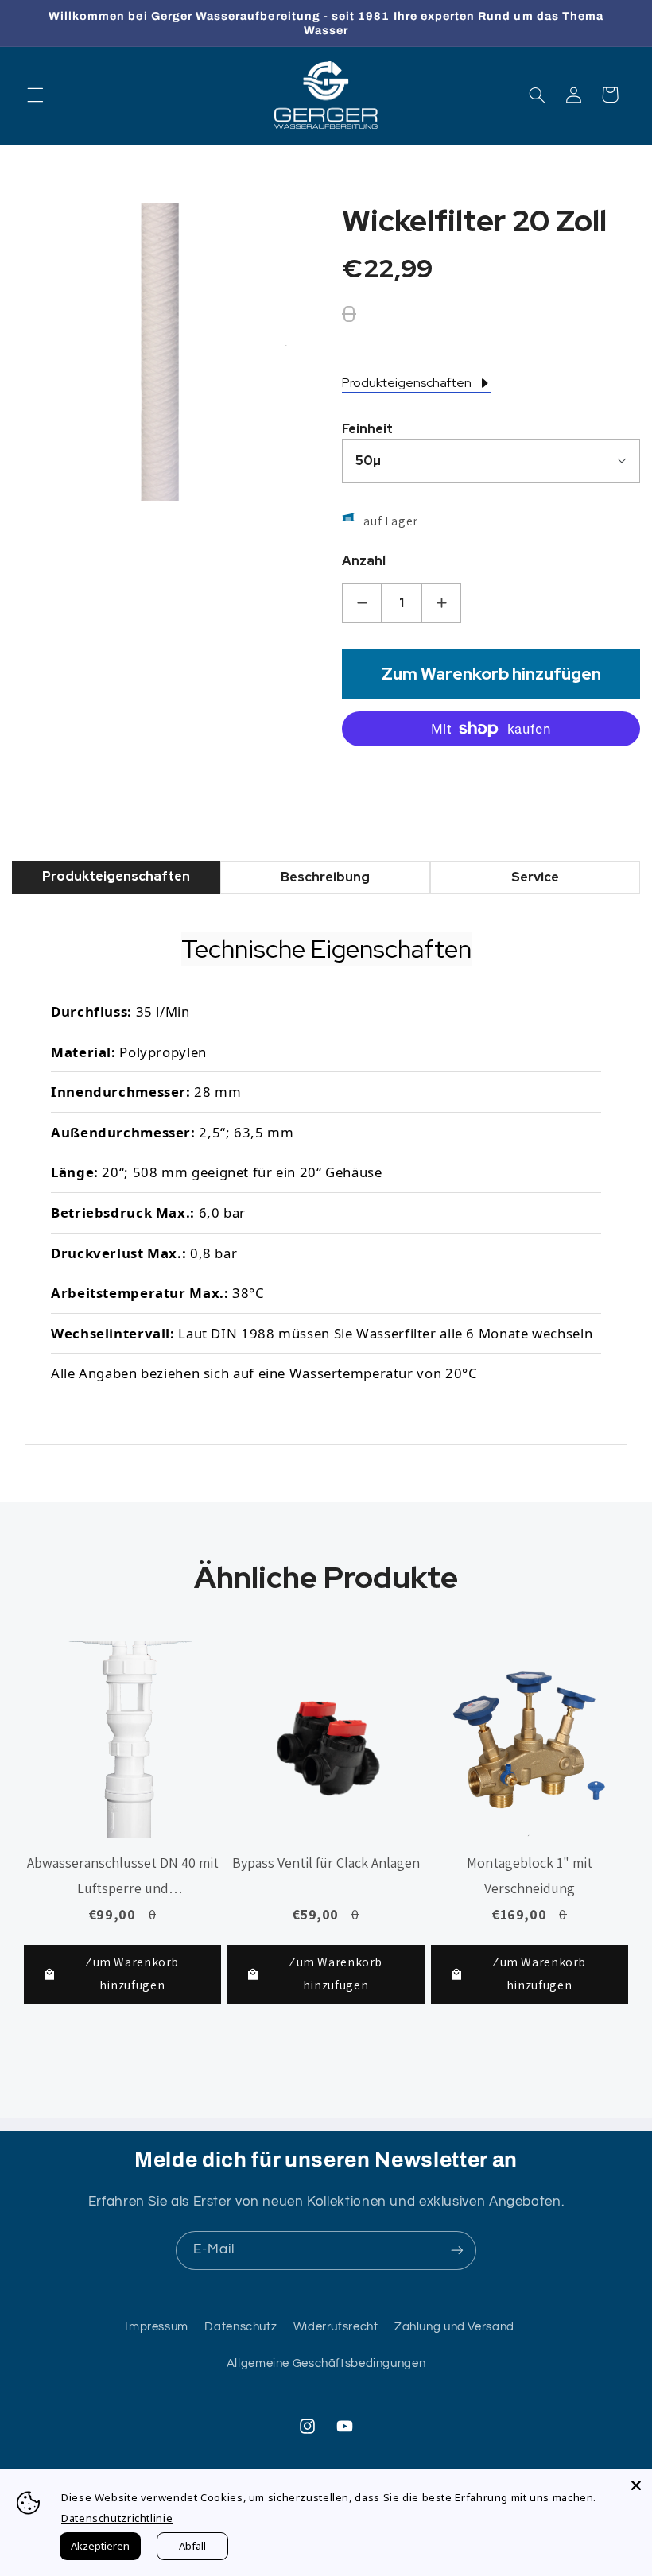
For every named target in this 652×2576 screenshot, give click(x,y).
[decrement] (362, 603)
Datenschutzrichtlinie (117, 2518)
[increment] (441, 603)
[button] (35, 95)
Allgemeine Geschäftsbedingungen (326, 2363)
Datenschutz (241, 2327)
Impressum (157, 2327)
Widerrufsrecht (336, 2327)
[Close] (636, 2485)
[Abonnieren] (457, 2251)
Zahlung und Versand (454, 2327)
